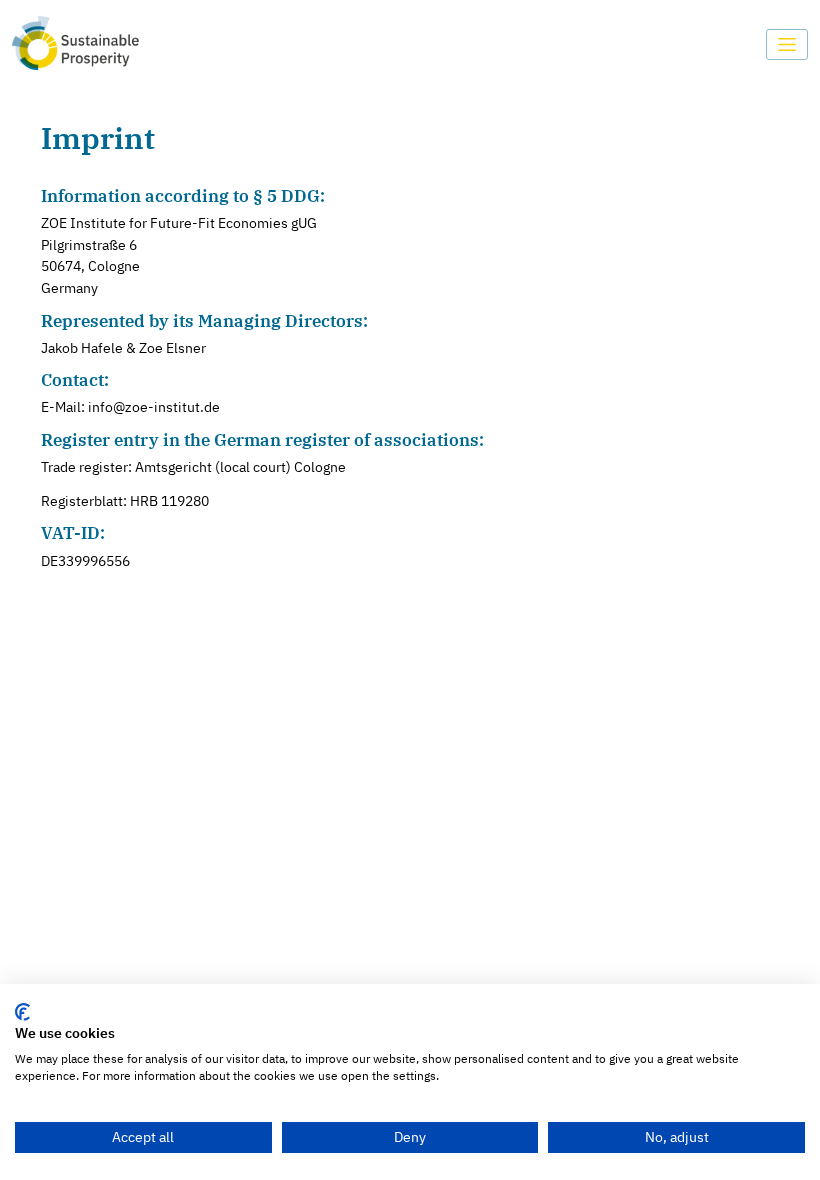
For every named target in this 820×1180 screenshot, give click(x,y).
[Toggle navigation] (787, 44)
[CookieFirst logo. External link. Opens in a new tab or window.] (22, 1012)
